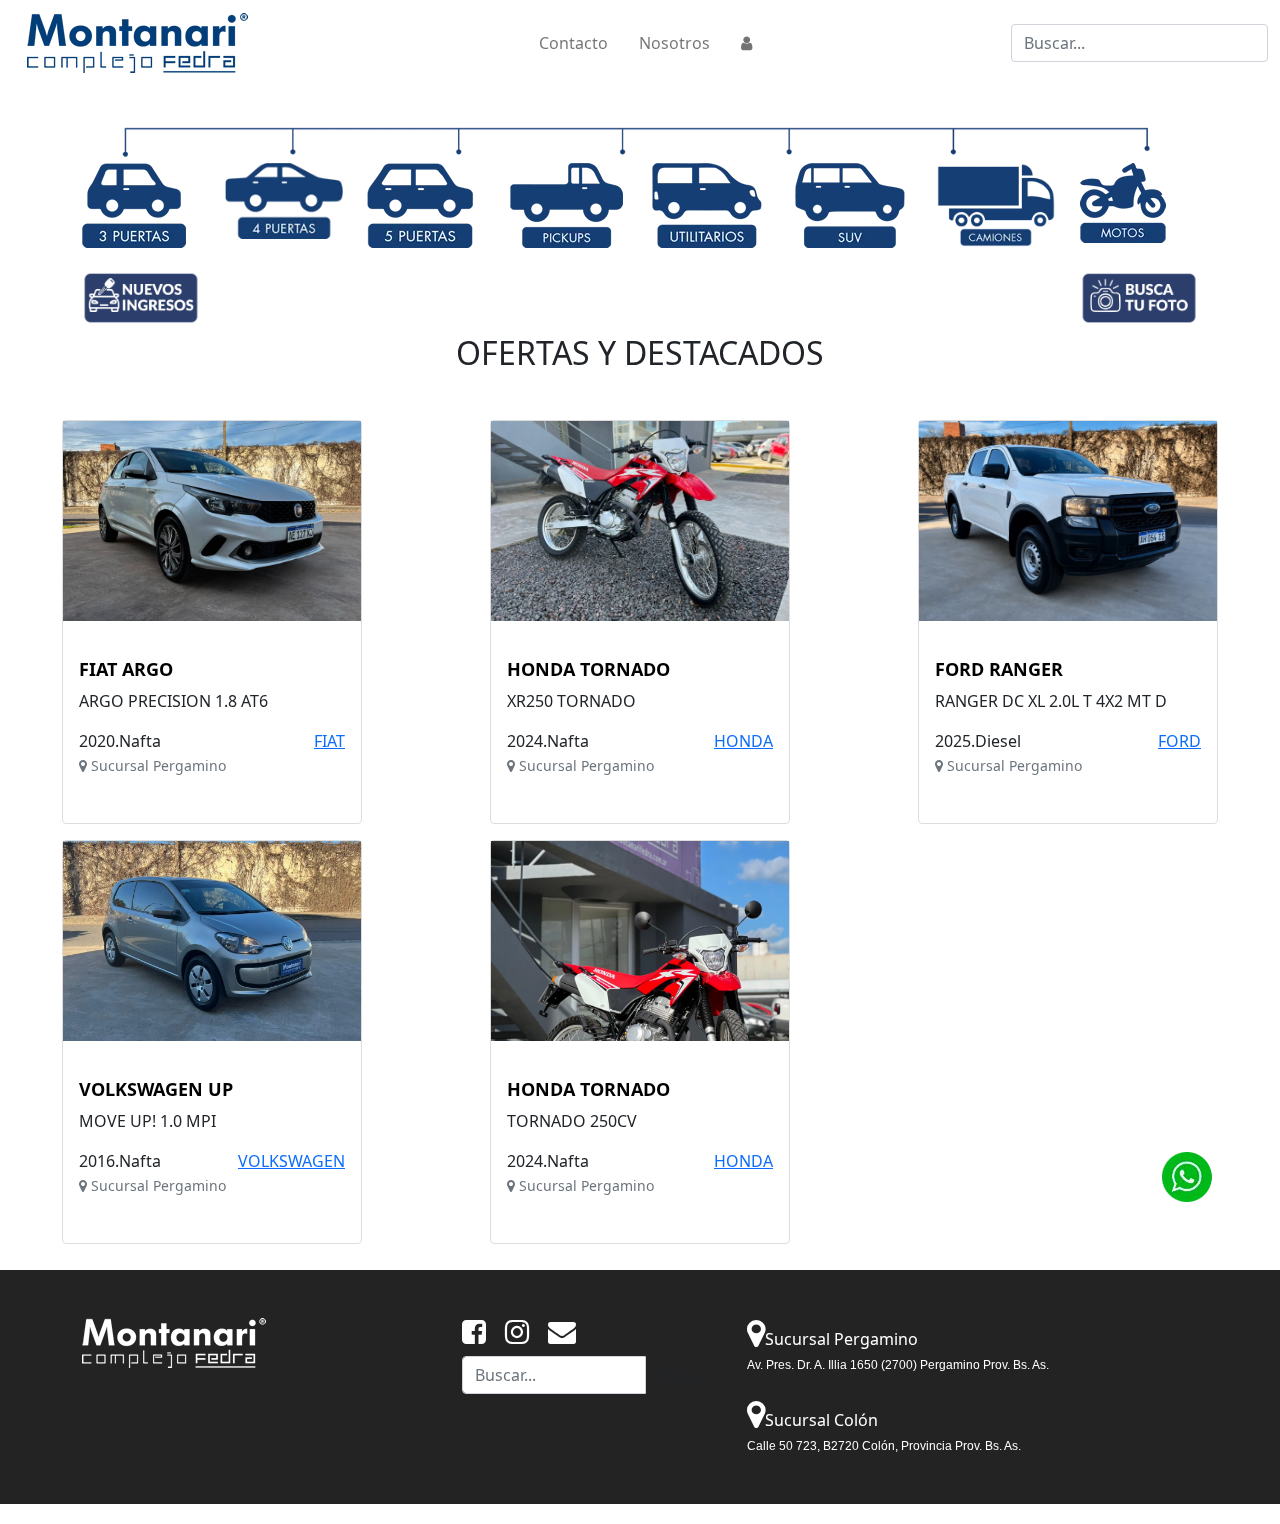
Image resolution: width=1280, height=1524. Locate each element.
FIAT (329, 741)
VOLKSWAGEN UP (156, 1090)
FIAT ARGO (126, 670)
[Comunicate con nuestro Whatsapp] (1186, 1175)
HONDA (743, 741)
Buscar (684, 1375)
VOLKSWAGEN (291, 1161)
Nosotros (674, 43)
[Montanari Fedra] (174, 1341)
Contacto (573, 43)
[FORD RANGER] (1068, 521)
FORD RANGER (999, 670)
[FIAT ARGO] (212, 521)
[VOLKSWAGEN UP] (212, 941)
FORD (1179, 741)
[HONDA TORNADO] (640, 521)
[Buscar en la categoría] (134, 204)
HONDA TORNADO (588, 670)
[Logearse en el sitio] (746, 43)
